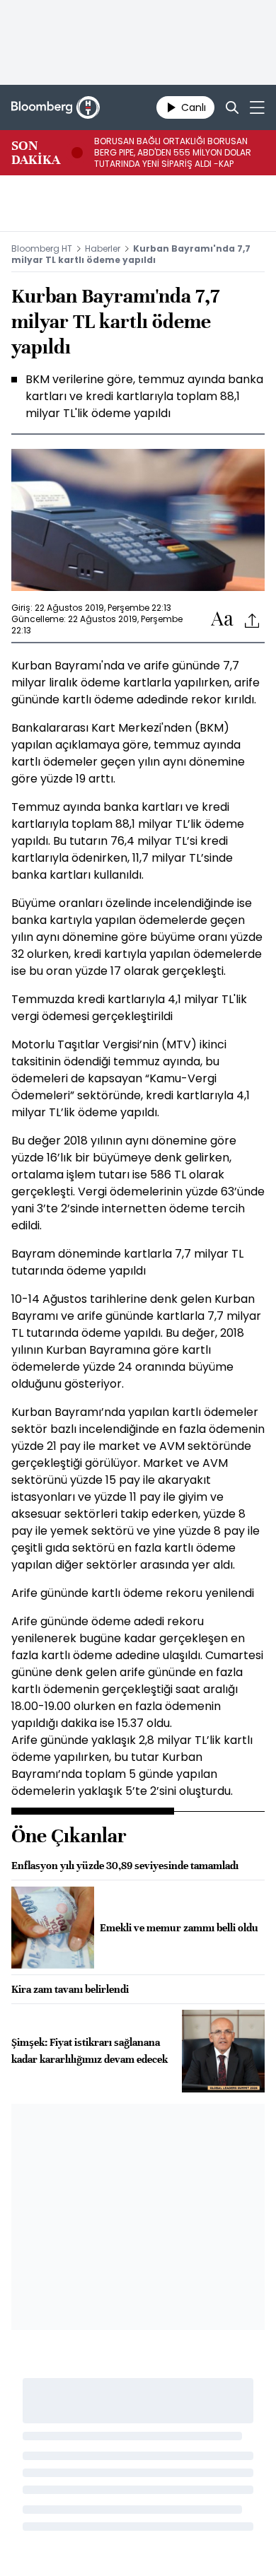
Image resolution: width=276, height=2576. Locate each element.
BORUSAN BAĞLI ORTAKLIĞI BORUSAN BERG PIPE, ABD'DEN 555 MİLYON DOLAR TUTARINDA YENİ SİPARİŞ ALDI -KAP (173, 153)
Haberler (103, 248)
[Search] (232, 107)
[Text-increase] (222, 620)
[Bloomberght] (56, 107)
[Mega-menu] (257, 107)
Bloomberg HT (42, 248)
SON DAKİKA (36, 153)
